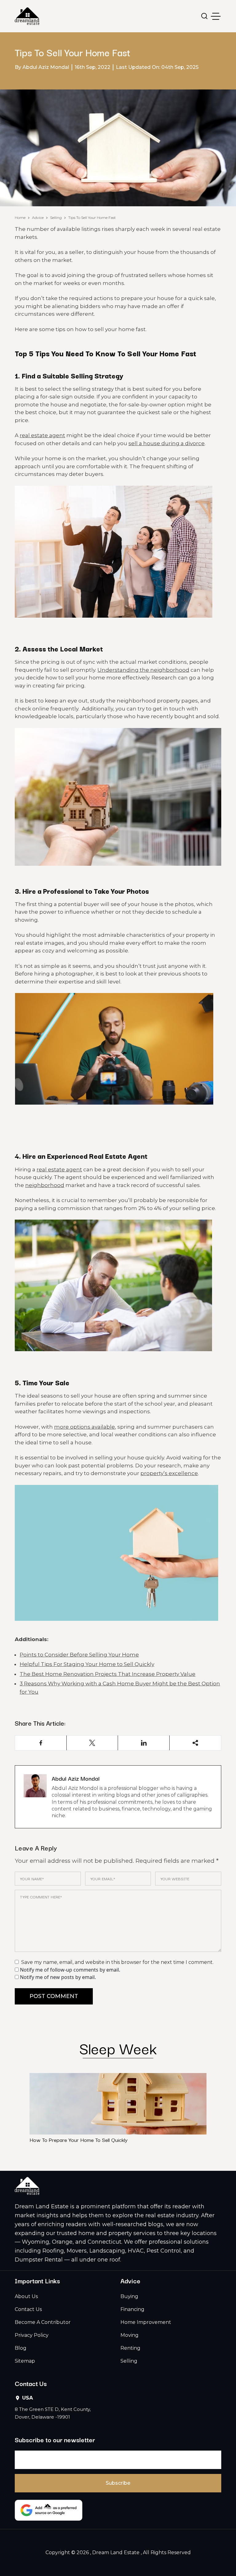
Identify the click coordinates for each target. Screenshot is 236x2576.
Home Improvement (146, 2322)
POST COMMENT (54, 1996)
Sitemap (25, 2361)
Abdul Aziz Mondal (76, 1778)
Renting (130, 2348)
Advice (38, 218)
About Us (26, 2296)
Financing (132, 2309)
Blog (21, 2348)
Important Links (37, 2281)
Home (20, 218)
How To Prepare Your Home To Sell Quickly (79, 2140)
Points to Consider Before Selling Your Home (79, 1655)
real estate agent (42, 435)
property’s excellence (169, 1473)
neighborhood (45, 1185)
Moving (130, 2335)
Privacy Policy (32, 2335)
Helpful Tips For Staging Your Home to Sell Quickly (87, 1664)
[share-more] (195, 1743)
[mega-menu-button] (216, 16)
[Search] (205, 16)
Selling (56, 218)
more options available (85, 1427)
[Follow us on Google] (49, 2510)
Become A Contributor (43, 2322)
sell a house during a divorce (167, 443)
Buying (129, 2296)
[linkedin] (144, 1743)
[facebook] (41, 1743)
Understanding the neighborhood (143, 670)
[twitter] (92, 1743)
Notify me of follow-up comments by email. (70, 1970)
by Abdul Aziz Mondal (42, 67)
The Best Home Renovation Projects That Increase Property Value (108, 1674)
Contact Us (28, 2309)
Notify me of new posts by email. (58, 1977)
